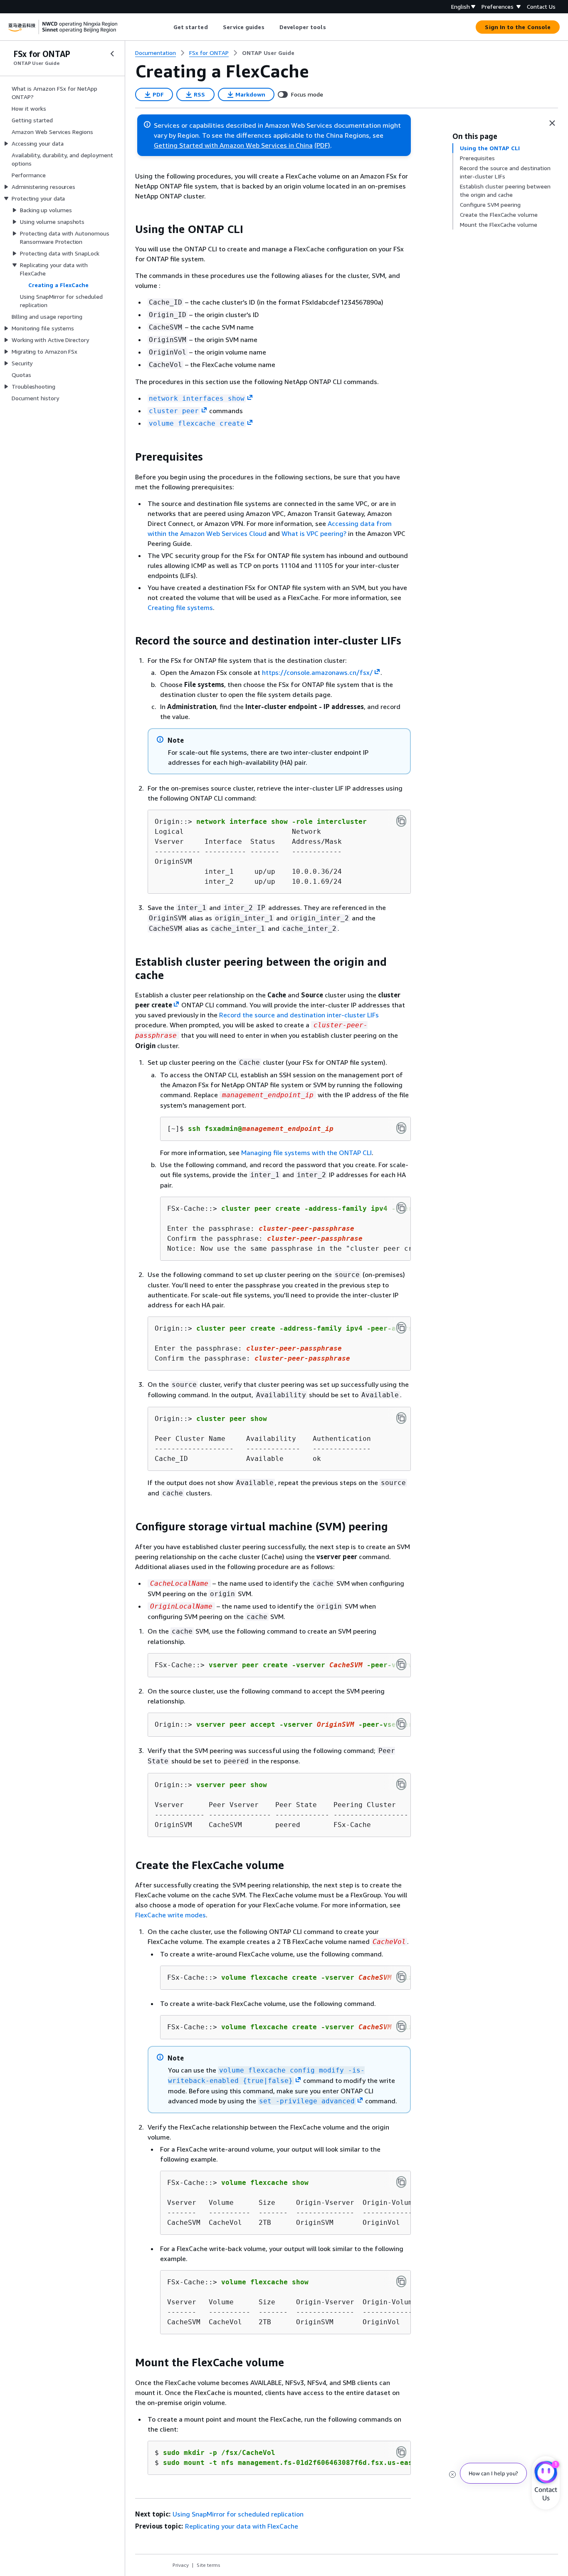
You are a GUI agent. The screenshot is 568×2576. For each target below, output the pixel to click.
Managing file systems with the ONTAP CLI (306, 1153)
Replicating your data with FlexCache (242, 2526)
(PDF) (322, 145)
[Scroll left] (167, 27)
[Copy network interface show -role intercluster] (401, 821)
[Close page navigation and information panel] (552, 123)
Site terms (209, 2565)
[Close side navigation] (112, 54)
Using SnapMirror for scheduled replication (238, 2514)
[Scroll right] (332, 27)
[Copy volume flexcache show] (401, 2182)
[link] (268, 53)
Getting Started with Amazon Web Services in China (233, 145)
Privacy (181, 2565)
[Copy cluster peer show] (401, 1418)
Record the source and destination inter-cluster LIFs (299, 1015)
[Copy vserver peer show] (401, 1784)
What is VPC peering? (314, 533)
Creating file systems (180, 607)
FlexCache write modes (170, 1915)
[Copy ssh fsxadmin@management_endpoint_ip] (401, 1128)
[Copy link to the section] (128, 229)
